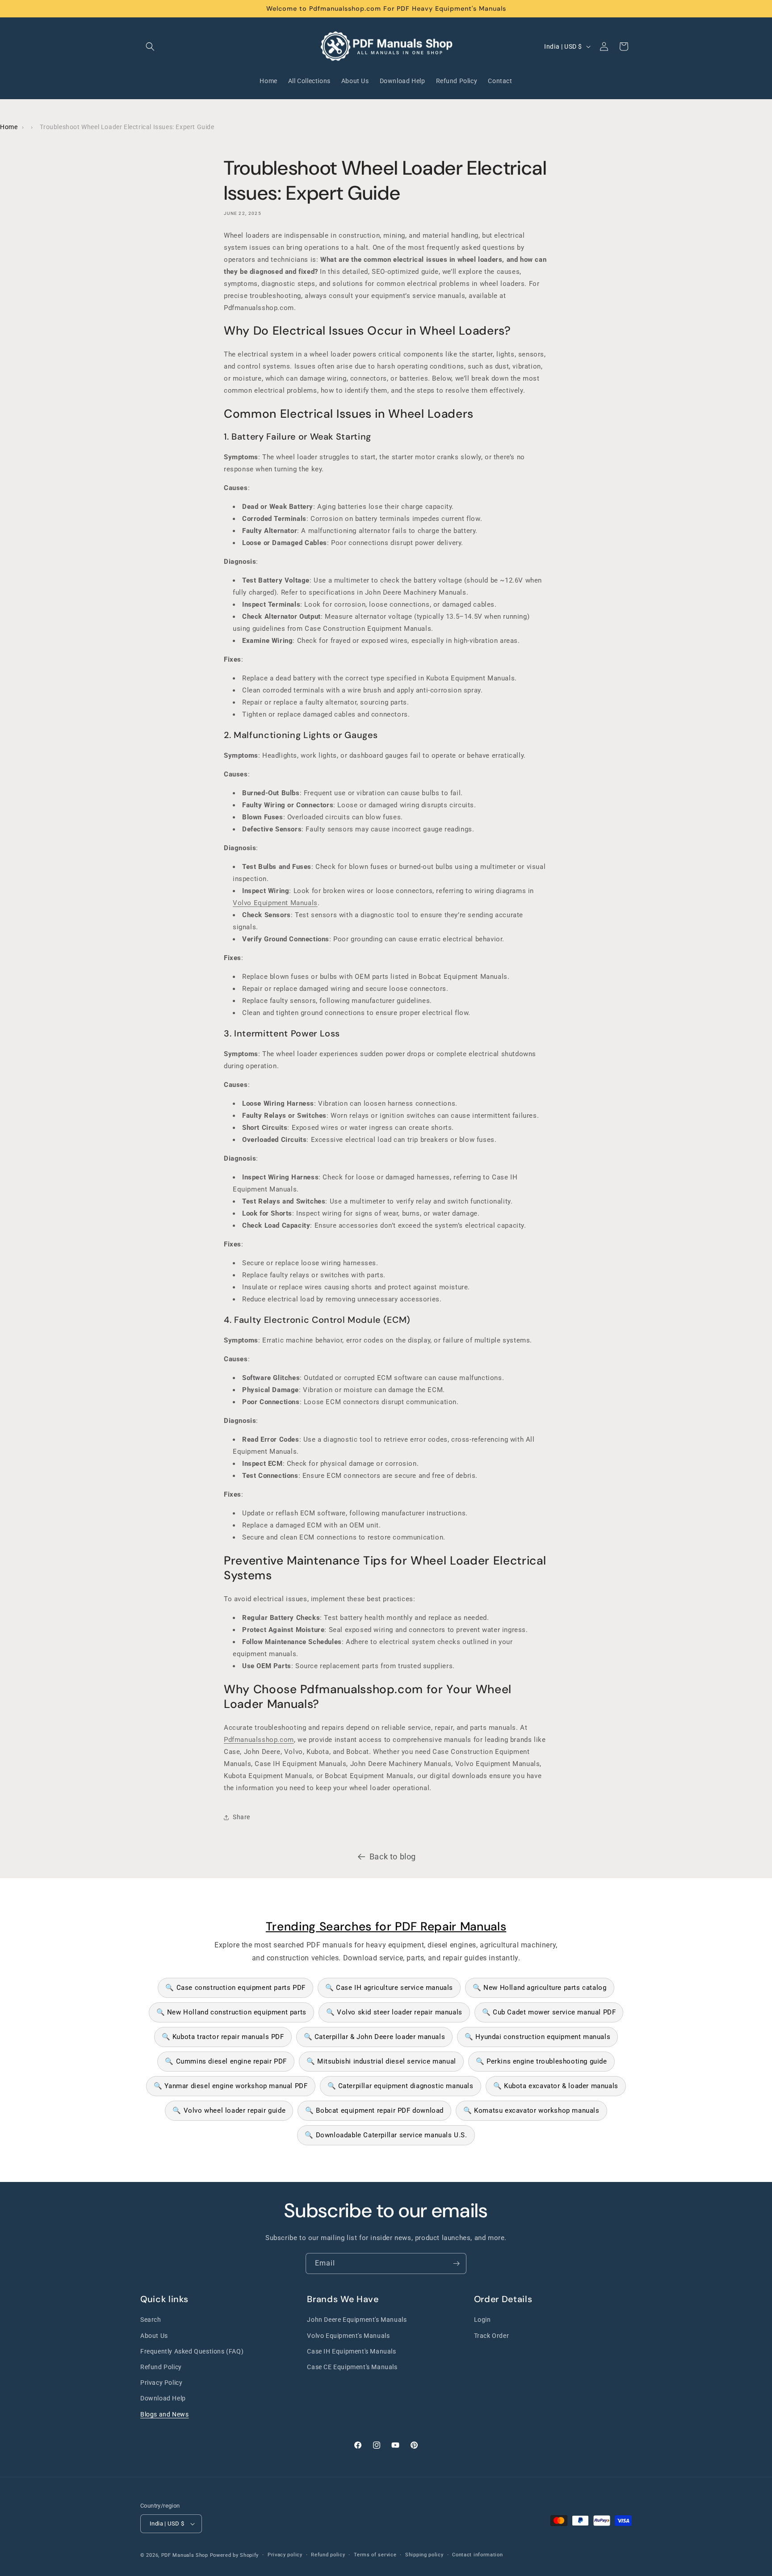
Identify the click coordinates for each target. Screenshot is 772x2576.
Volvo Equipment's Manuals (348, 2336)
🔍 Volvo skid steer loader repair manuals (394, 2012)
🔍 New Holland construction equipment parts (231, 2012)
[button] (150, 46)
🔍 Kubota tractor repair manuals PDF (223, 2037)
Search (151, 2320)
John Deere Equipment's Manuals (357, 2320)
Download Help (163, 2398)
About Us (154, 2336)
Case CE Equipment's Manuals (352, 2367)
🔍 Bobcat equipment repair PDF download (374, 2110)
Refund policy (328, 2555)
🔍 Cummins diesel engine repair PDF (226, 2061)
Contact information (477, 2555)
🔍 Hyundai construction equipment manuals (537, 2037)
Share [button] (241, 1817)
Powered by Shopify (235, 2555)
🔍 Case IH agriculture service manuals (389, 1988)
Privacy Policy (161, 2383)
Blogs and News (164, 2414)
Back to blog (393, 1856)
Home (9, 127)
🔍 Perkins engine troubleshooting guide (541, 2061)
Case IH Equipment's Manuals (351, 2351)
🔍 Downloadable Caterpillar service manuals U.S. (386, 2135)
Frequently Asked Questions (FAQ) (192, 2351)
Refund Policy (161, 2367)
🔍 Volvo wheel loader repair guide (229, 2110)
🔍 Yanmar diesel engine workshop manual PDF (231, 2086)
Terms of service (375, 2555)
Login (482, 2320)
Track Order (492, 2336)
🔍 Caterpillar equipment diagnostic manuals (401, 2086)
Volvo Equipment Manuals (275, 903)
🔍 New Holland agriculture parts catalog (539, 1988)
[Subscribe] (456, 2263)
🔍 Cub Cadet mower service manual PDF (549, 2012)
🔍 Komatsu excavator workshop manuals (531, 2110)
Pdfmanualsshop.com (259, 1740)
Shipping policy (424, 2555)
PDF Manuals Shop (185, 2555)
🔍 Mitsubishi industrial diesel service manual (381, 2061)
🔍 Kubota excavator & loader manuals (556, 2086)
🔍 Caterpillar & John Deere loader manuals (375, 2037)
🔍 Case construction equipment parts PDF (235, 1988)
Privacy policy (285, 2555)
